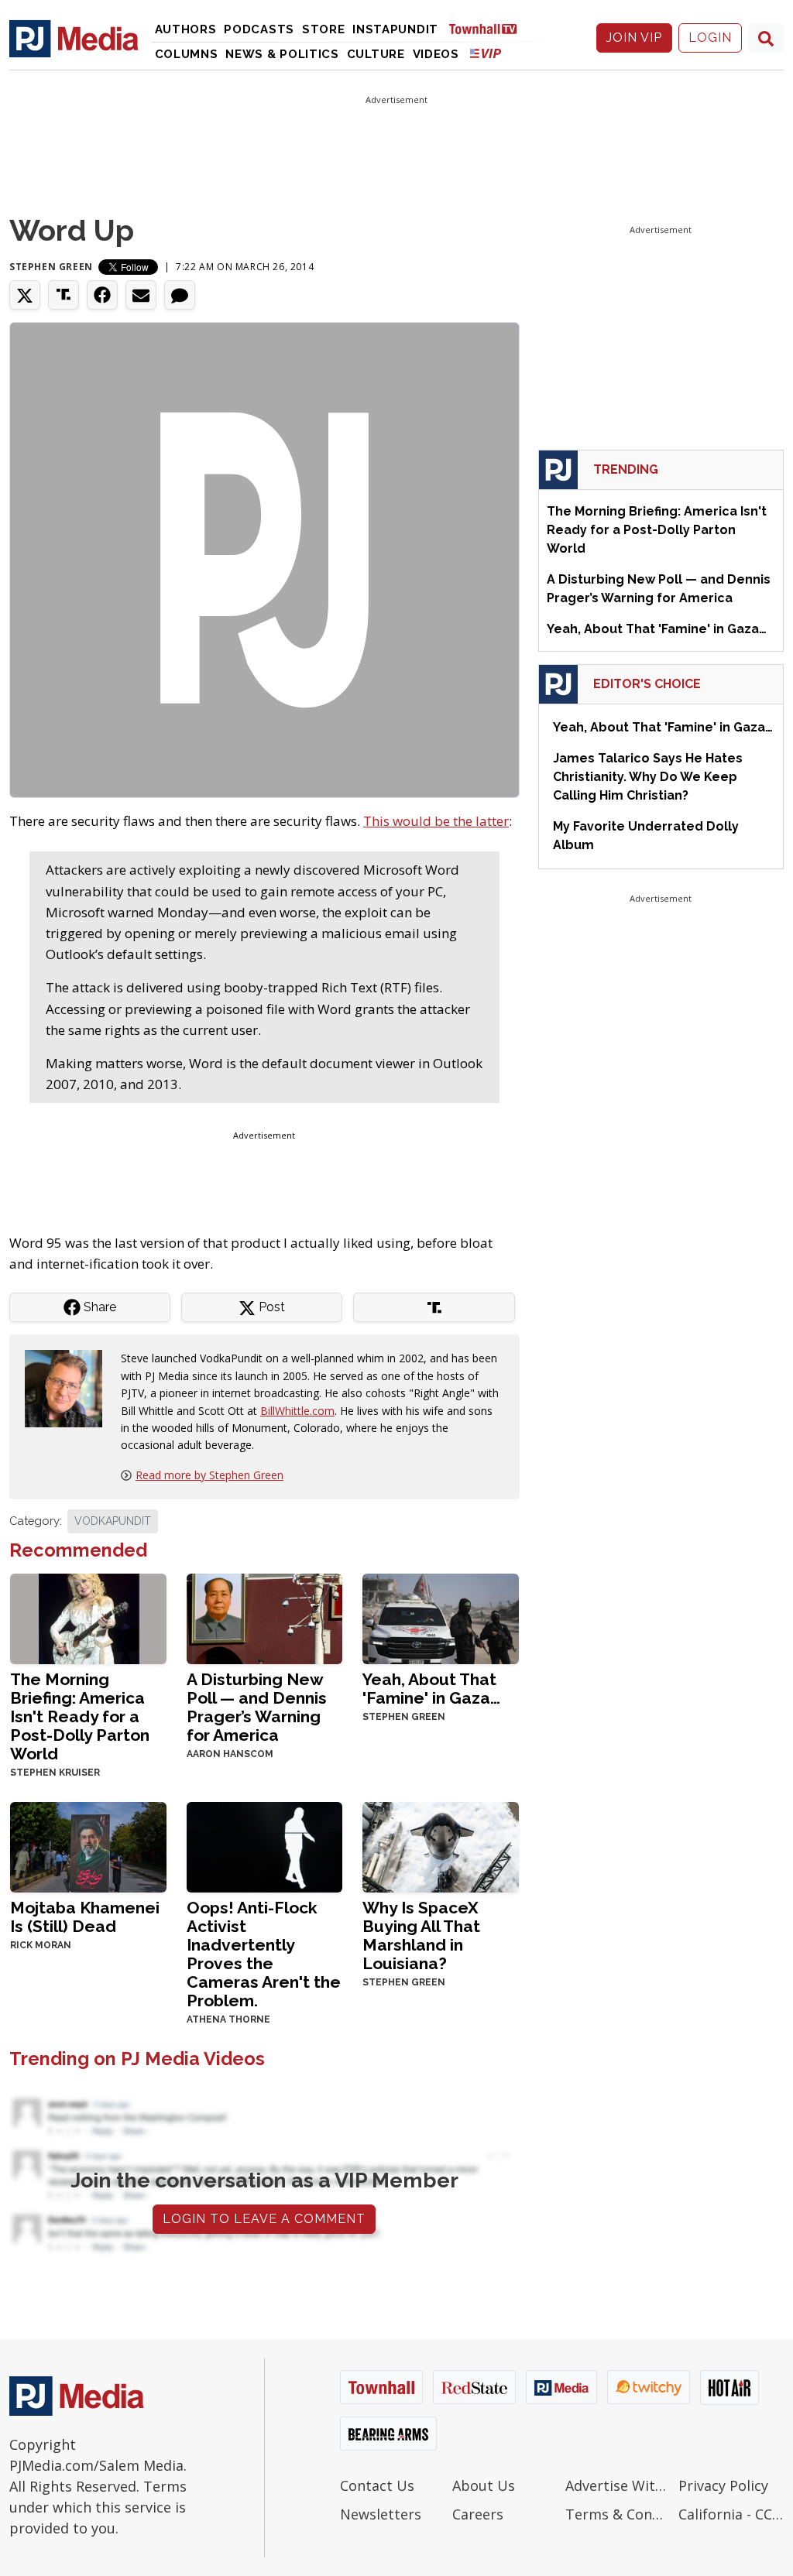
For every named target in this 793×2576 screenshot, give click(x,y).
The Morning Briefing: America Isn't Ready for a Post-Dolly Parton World (80, 1716)
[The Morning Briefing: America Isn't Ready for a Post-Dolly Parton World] (88, 1617)
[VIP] (486, 53)
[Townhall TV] (489, 28)
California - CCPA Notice (731, 2514)
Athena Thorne (228, 2019)
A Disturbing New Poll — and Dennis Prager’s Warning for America (257, 1707)
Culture (376, 54)
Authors (186, 29)
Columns (187, 54)
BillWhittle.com (297, 1411)
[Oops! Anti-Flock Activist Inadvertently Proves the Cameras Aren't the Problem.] (265, 1846)
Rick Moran (41, 1945)
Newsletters (381, 2514)
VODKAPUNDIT (113, 1521)
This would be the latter (436, 821)
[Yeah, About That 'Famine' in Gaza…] (441, 1617)
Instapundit (395, 29)
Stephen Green (51, 267)
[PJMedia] (74, 38)
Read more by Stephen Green (209, 1475)
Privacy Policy (723, 2485)
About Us (484, 2485)
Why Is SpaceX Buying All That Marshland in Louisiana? (421, 1935)
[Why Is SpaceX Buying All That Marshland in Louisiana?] (441, 1846)
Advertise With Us (618, 2485)
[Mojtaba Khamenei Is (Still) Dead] (88, 1846)
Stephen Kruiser (55, 1773)
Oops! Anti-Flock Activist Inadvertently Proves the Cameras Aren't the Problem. (264, 1954)
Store (324, 29)
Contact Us (377, 2485)
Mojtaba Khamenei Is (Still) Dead (85, 1917)
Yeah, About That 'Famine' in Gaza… (431, 1689)
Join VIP (634, 38)
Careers (478, 2514)
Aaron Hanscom (230, 1754)
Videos (436, 54)
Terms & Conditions (618, 2514)
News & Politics (282, 54)
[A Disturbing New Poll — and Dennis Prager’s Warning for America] (265, 1617)
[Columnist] (70, 1387)
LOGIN (710, 38)
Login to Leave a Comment (264, 2219)
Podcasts (259, 29)
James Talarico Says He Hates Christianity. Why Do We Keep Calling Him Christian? (648, 777)
